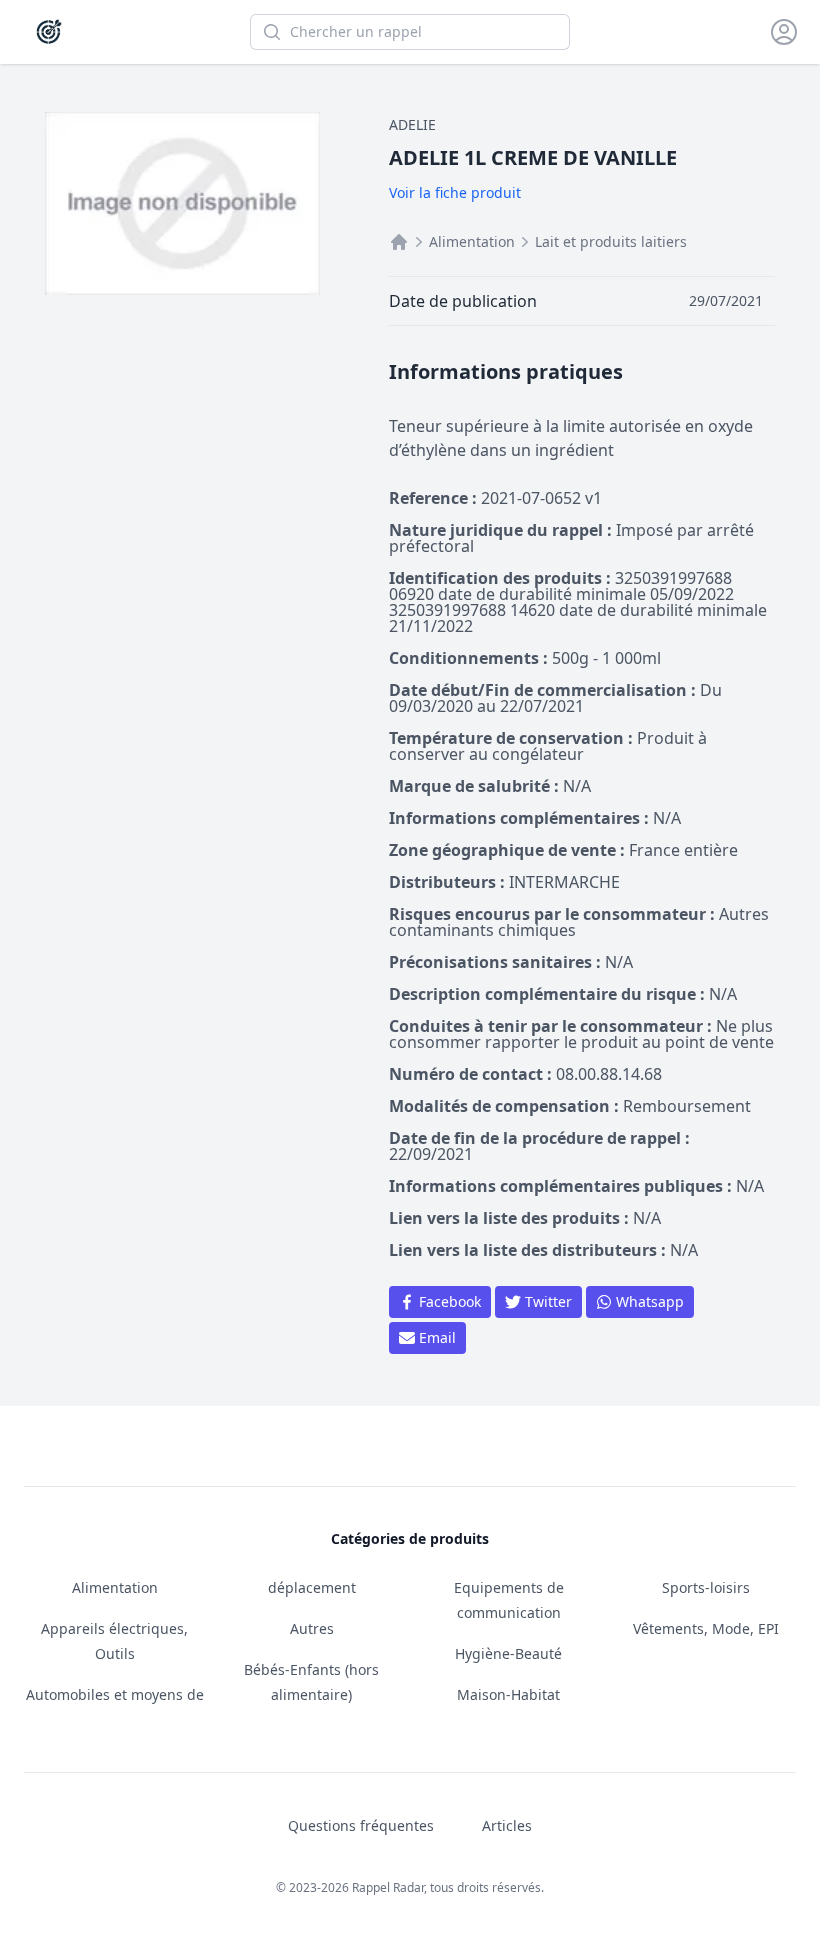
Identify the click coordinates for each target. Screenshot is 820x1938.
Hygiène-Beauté (508, 1653)
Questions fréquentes (361, 1825)
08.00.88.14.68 (609, 1074)
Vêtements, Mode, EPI (706, 1628)
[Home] (399, 242)
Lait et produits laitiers (611, 241)
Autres (312, 1628)
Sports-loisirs (706, 1587)
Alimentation (472, 241)
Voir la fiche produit (455, 192)
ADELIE (412, 124)
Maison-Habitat (508, 1694)
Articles (507, 1825)
